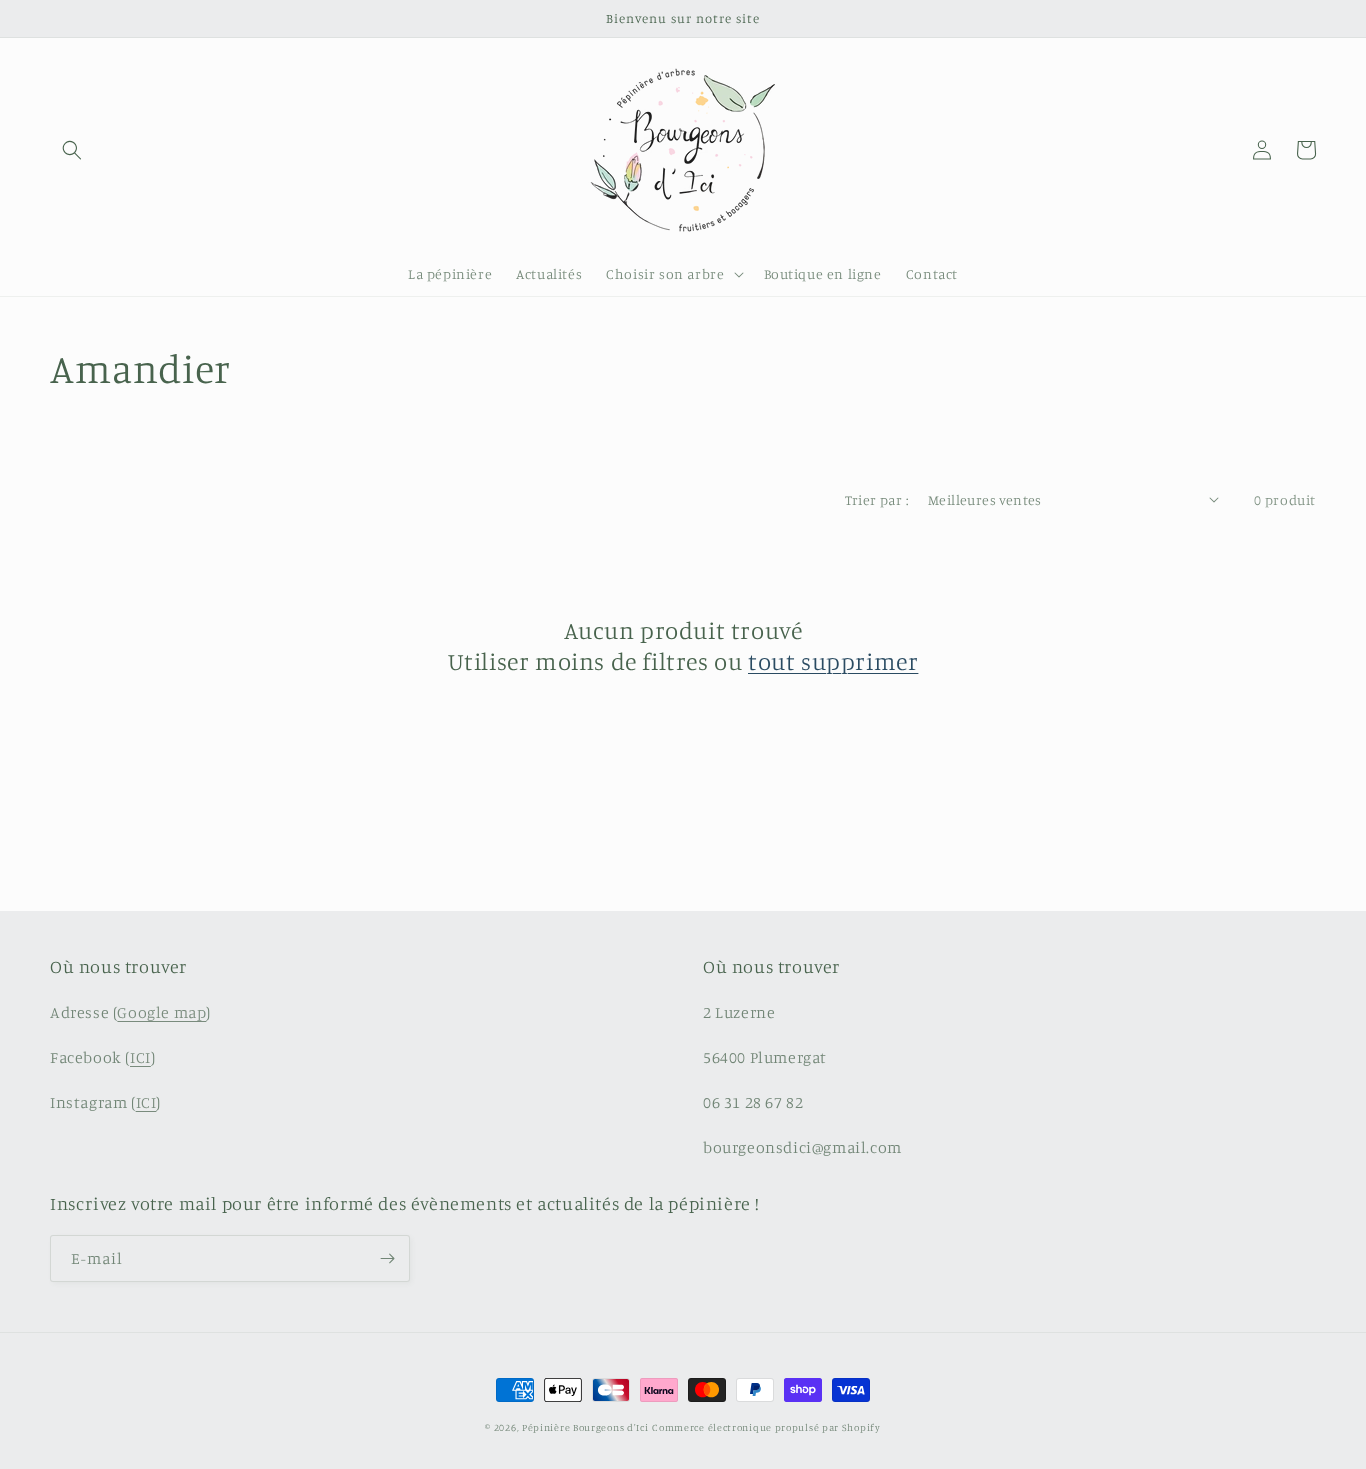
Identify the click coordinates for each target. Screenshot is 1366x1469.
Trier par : (876, 499)
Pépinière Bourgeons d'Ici (585, 1427)
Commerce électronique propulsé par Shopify (766, 1427)
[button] (72, 150)
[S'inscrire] (387, 1258)
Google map (161, 1012)
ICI (140, 1057)
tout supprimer (833, 661)
